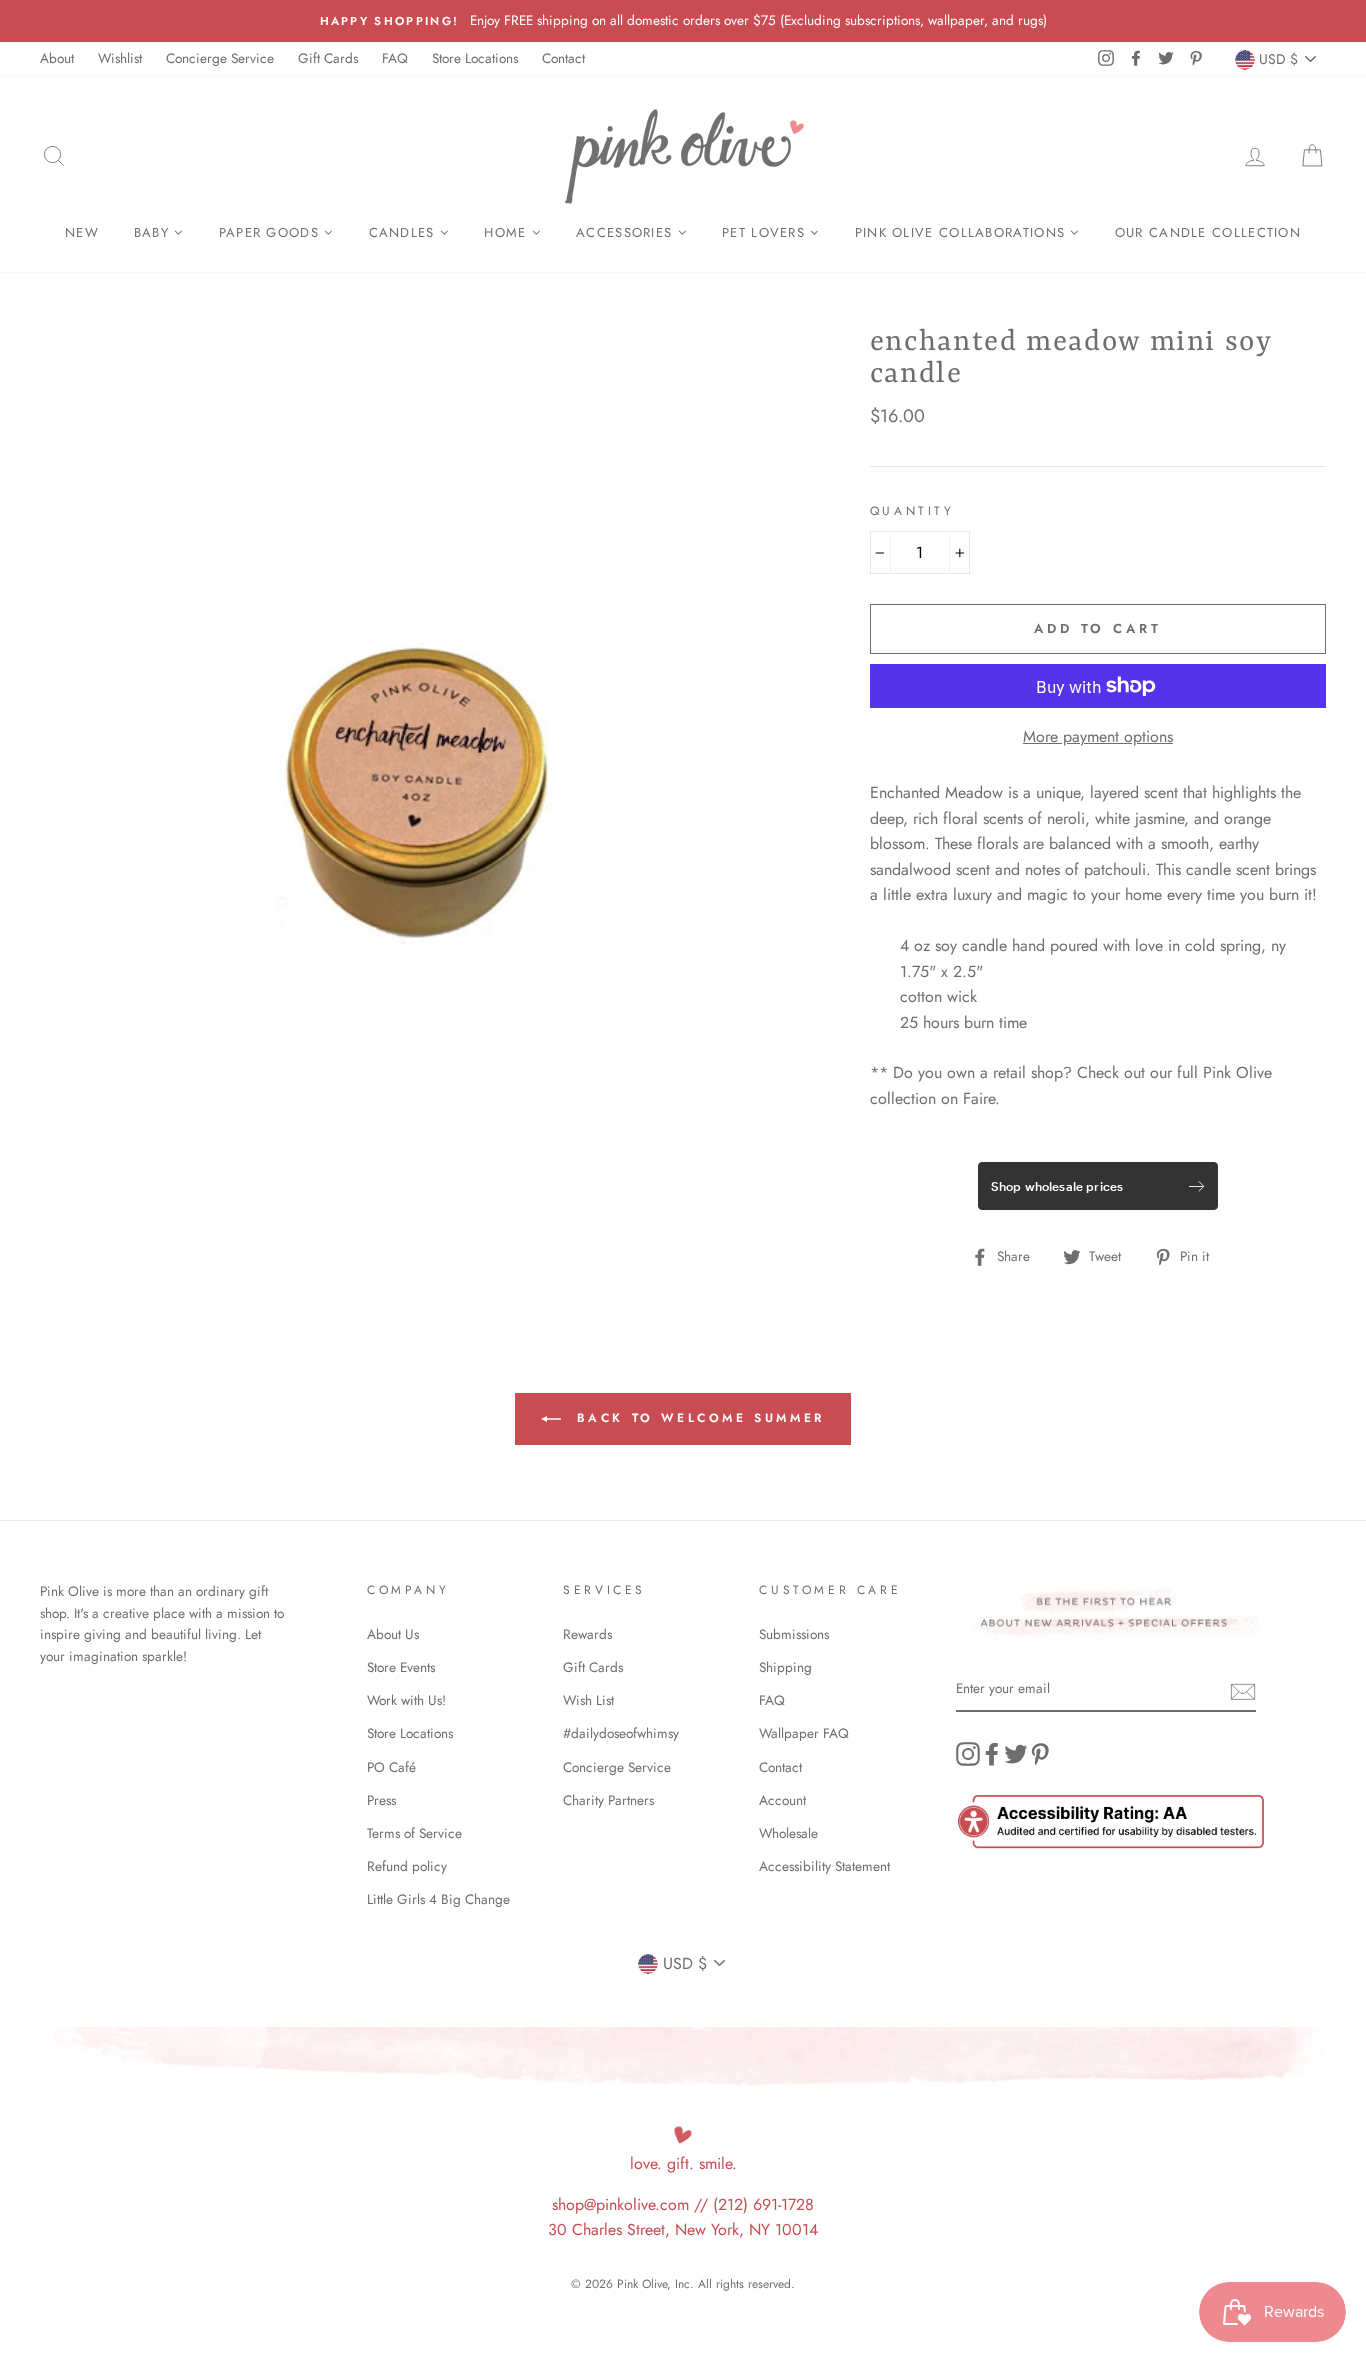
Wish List (588, 1700)
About (57, 58)
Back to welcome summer (697, 1418)
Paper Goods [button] (272, 232)
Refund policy (407, 1866)
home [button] (508, 232)
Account (782, 1800)
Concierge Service (220, 58)
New (82, 232)
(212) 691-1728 (763, 2204)
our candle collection (1208, 232)
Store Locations (475, 58)
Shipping (785, 1667)
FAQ (395, 58)
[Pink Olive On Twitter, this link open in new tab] (1016, 1754)
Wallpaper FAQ (804, 1733)
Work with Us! (406, 1700)
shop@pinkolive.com (620, 2204)
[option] (683, 21)
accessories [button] (627, 232)
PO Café (391, 1767)
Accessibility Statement (824, 1866)
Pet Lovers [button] (766, 232)
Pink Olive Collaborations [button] (963, 232)
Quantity (912, 511)
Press (381, 1800)
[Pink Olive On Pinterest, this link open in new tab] (1040, 1754)
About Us (393, 1634)
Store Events (401, 1667)
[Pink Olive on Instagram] (968, 1754)
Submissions (794, 1634)
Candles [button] (404, 232)
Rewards (587, 1634)
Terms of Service (414, 1833)
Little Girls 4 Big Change (438, 1899)
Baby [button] (154, 232)
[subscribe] (1243, 1690)
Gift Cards (328, 58)
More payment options (1098, 736)
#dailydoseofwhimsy (621, 1733)
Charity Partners (608, 1800)
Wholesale (788, 1833)
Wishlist (120, 58)
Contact (563, 58)
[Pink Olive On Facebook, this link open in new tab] (992, 1754)
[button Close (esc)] (421, 788)
